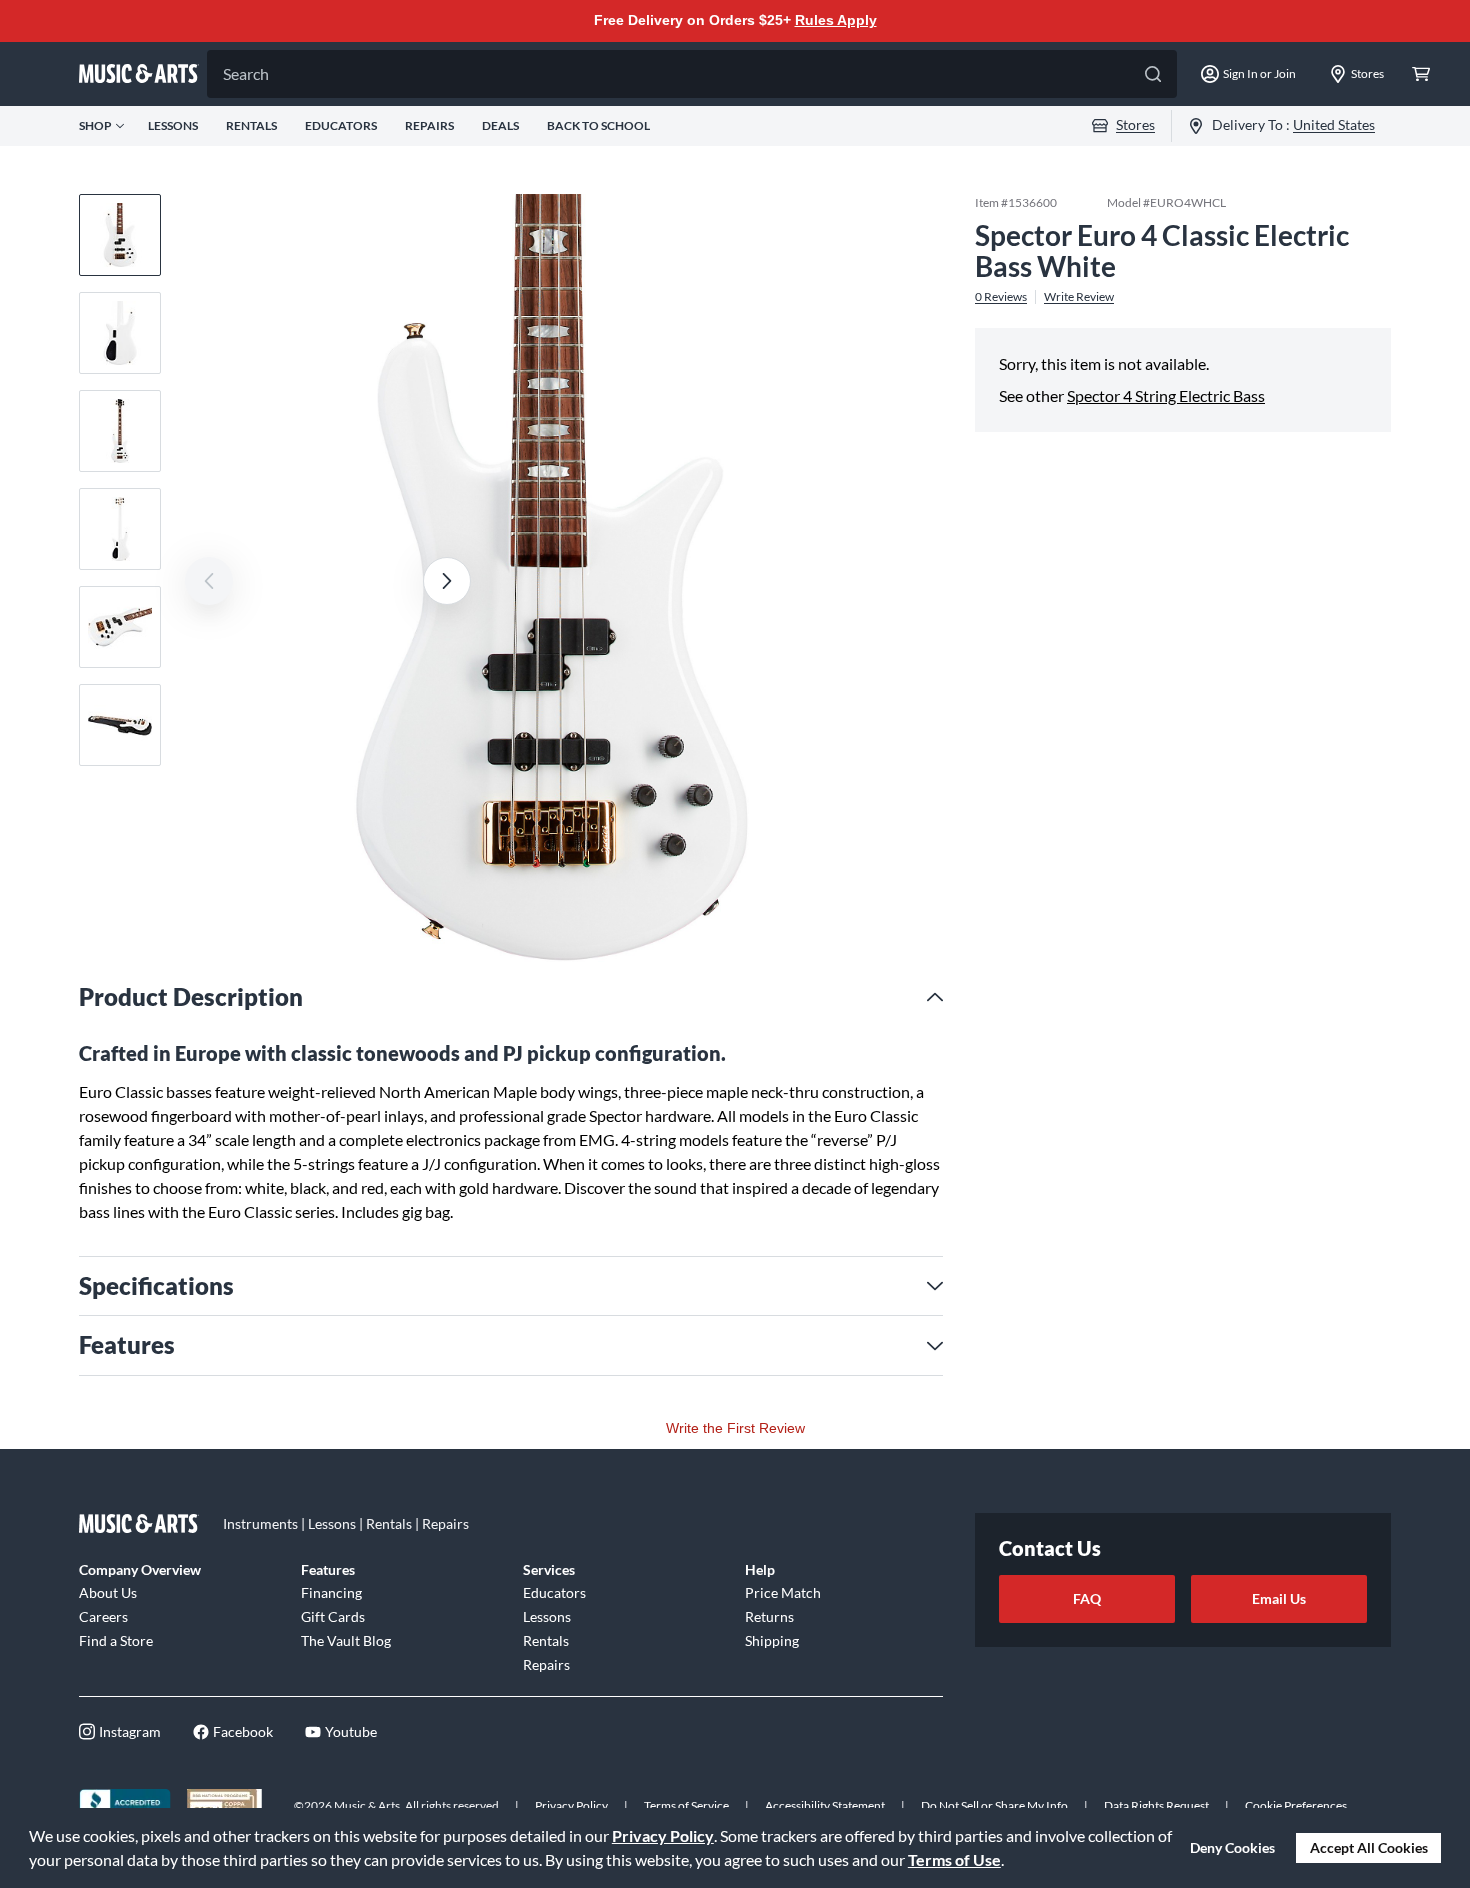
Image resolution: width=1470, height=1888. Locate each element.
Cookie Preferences (1296, 1805)
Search (246, 73)
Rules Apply (836, 20)
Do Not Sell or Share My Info (994, 1805)
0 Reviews (1001, 296)
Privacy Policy (663, 1835)
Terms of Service (686, 1805)
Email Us (1279, 1598)
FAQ (1087, 1598)
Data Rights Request (1156, 1805)
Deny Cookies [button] (1232, 1847)
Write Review (1079, 296)
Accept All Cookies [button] (1369, 1847)
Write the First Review (735, 1428)
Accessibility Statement (825, 1805)
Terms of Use (954, 1859)
